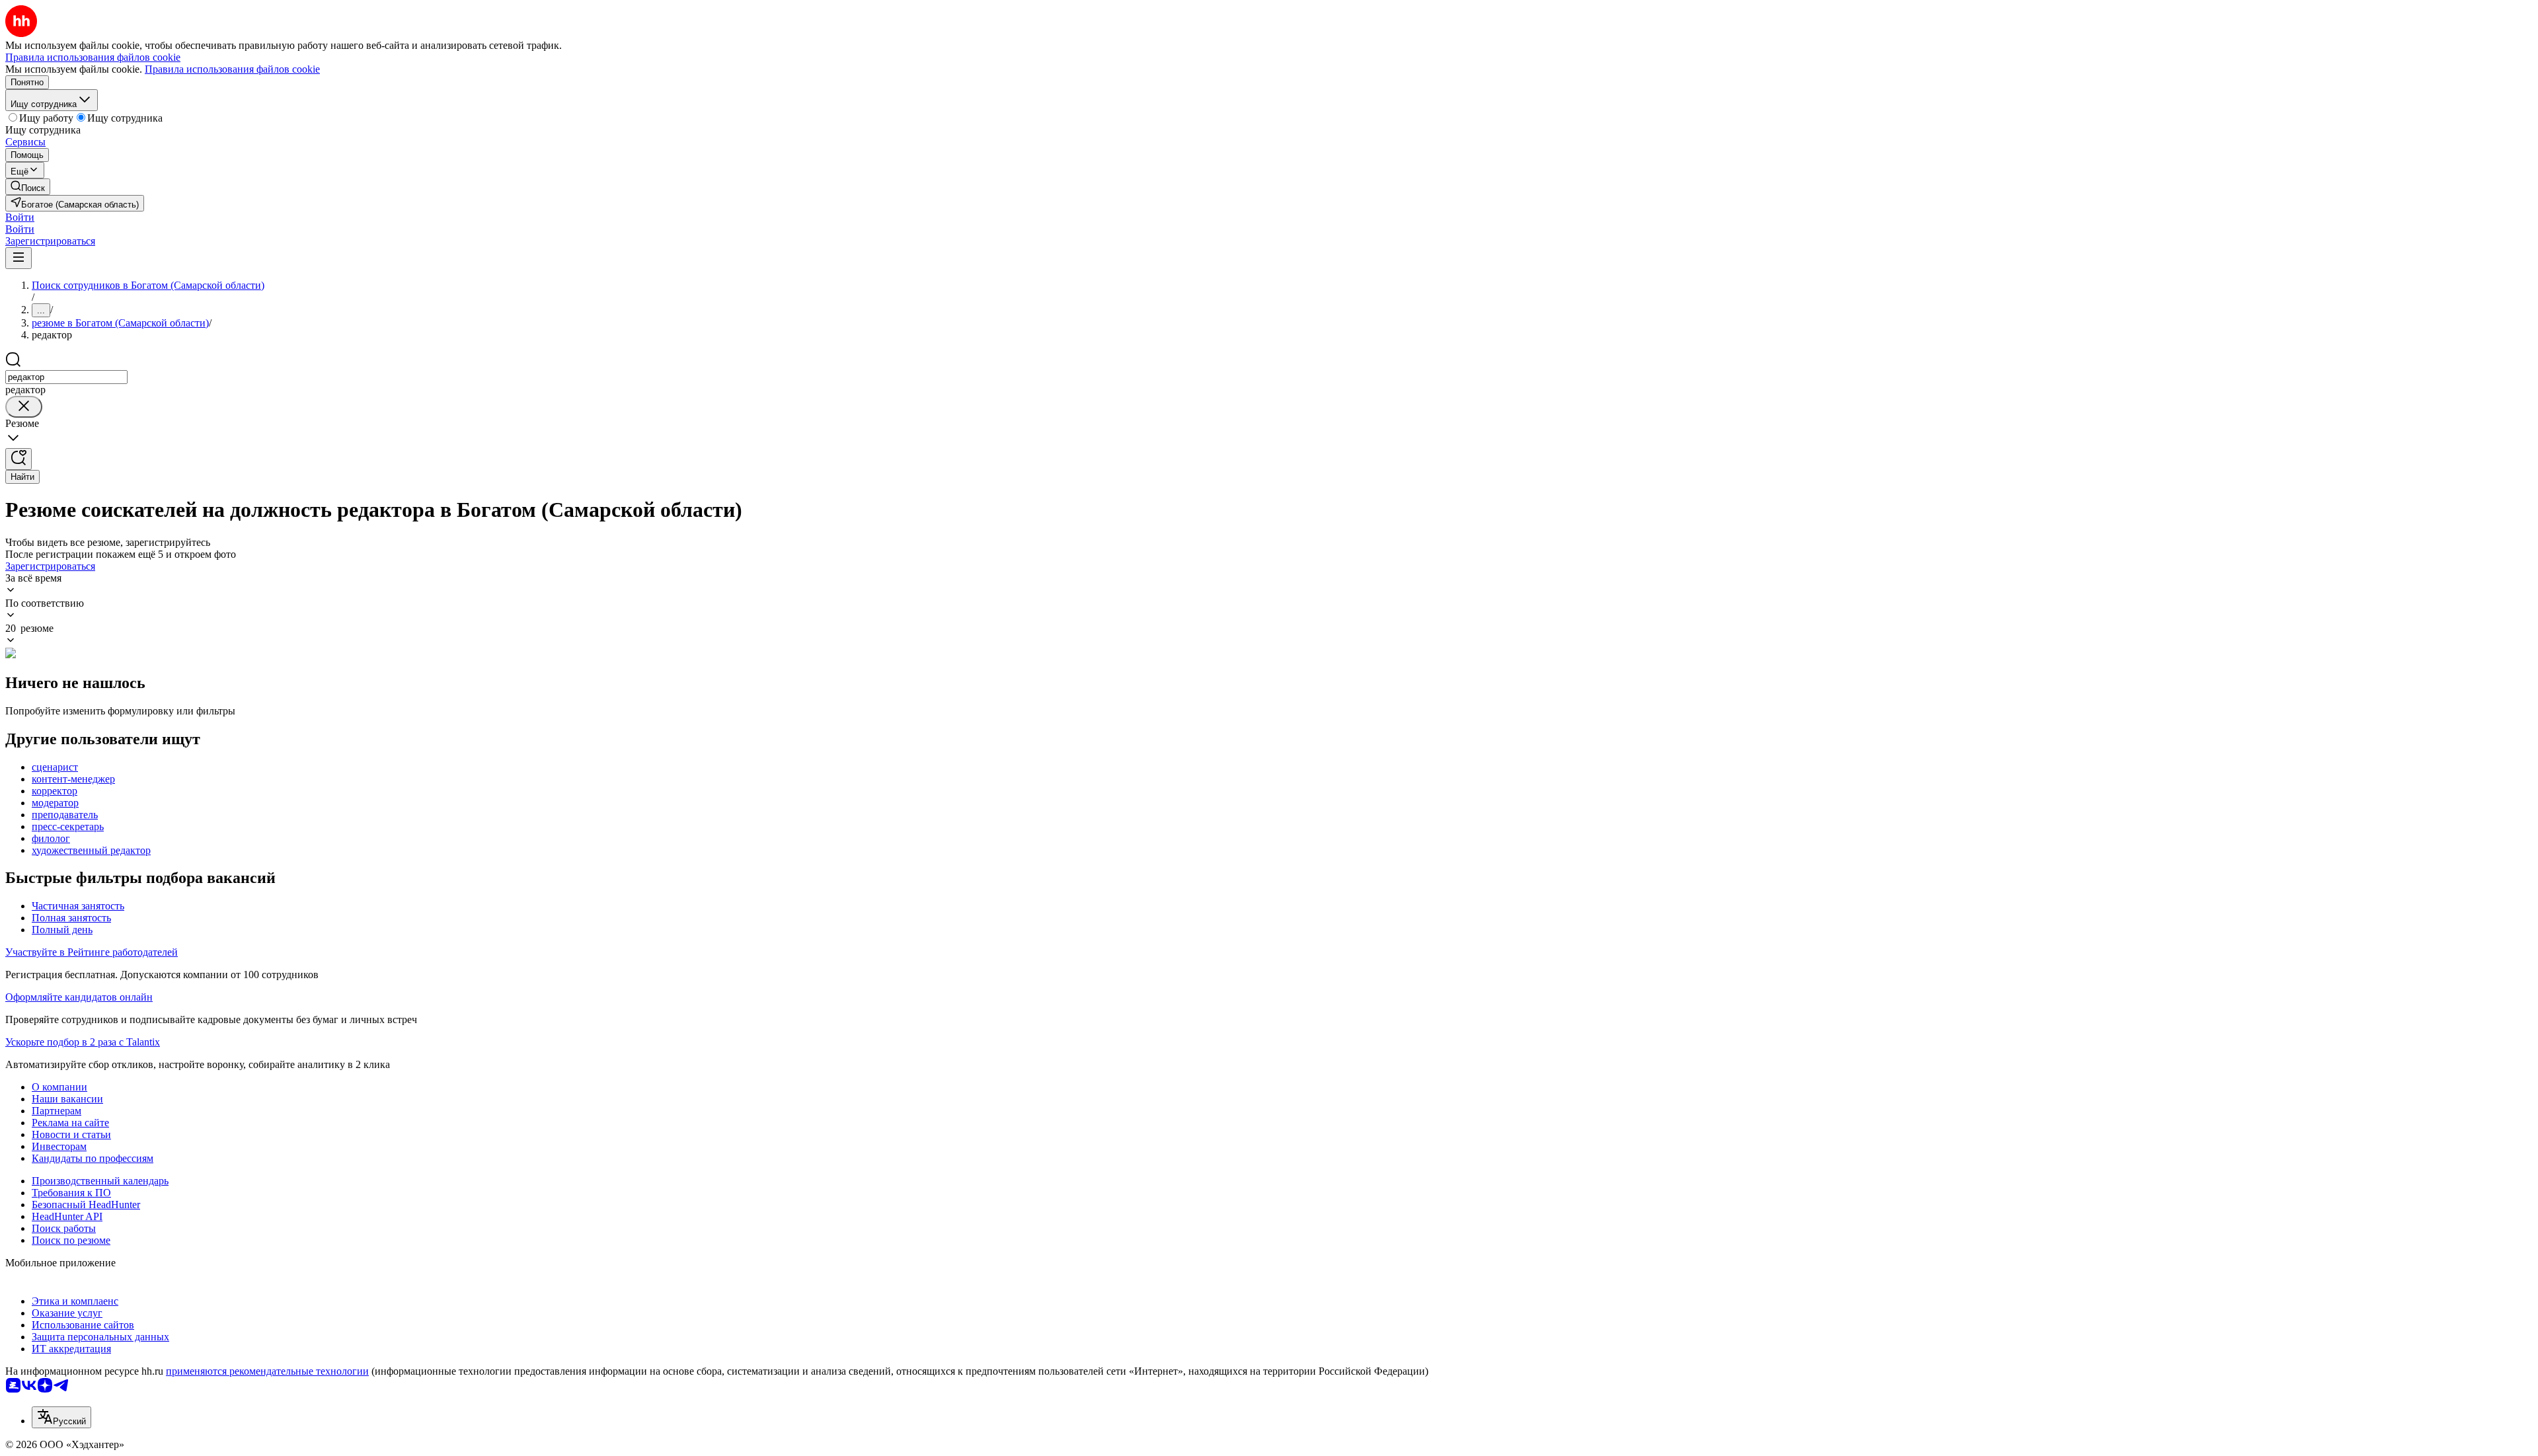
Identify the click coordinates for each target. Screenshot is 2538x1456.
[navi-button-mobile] (19, 258)
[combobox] (66, 377)
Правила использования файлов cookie (232, 69)
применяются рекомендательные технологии (267, 1371)
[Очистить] (24, 407)
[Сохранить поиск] (19, 459)
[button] (20, 217)
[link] (28, 187)
